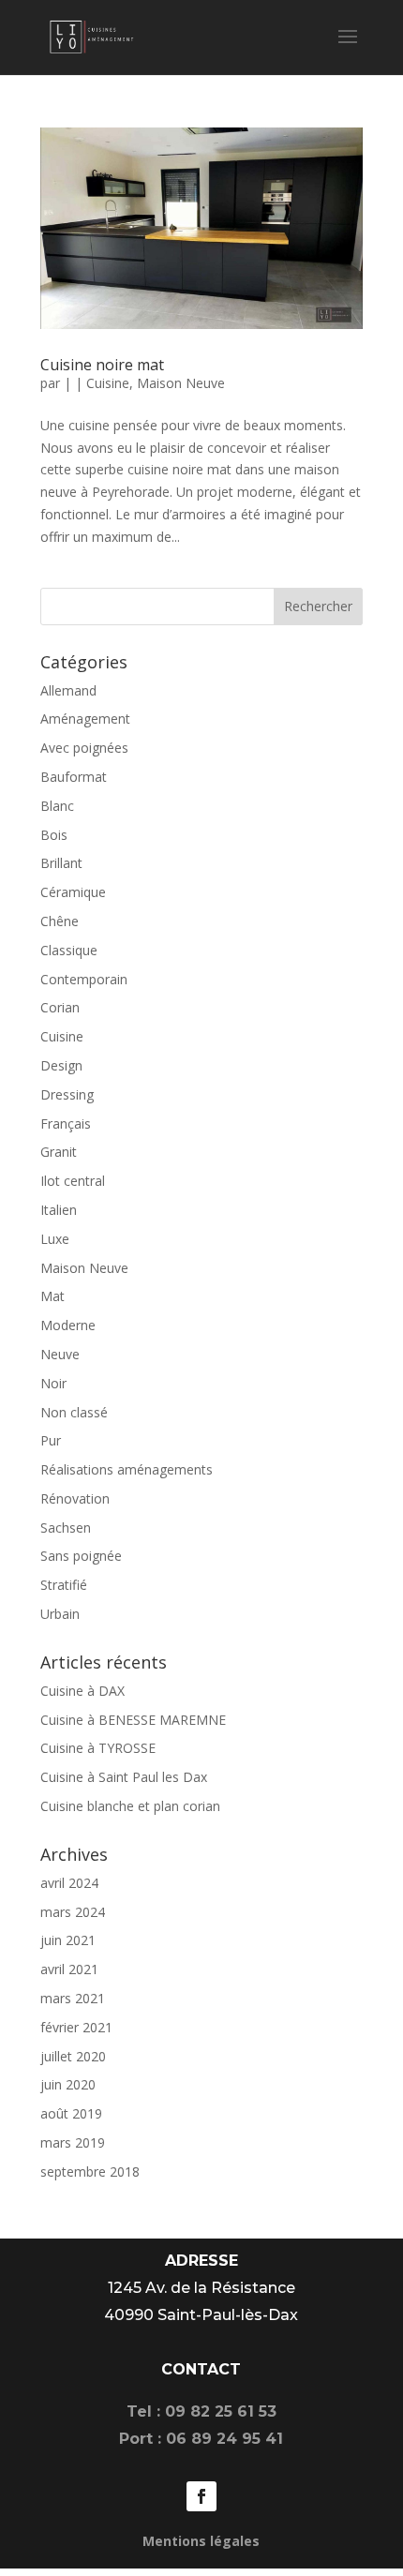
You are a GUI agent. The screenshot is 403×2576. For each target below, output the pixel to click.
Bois (54, 835)
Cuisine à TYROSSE (98, 1748)
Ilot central (73, 1181)
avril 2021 (69, 1969)
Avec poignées (84, 748)
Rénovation (75, 1498)
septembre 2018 (90, 2172)
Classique (69, 950)
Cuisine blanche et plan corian (130, 1806)
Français (66, 1123)
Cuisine (108, 383)
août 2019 (71, 2113)
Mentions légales (201, 2541)
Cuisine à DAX (82, 1691)
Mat (52, 1296)
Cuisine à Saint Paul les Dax (124, 1777)
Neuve (60, 1354)
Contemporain (84, 979)
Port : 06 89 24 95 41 (201, 2439)
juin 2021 (68, 1940)
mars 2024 (73, 1912)
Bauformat (74, 777)
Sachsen (66, 1528)
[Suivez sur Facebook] (201, 2496)
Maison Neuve (181, 383)
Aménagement (85, 719)
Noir (53, 1383)
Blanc (57, 806)
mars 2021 (73, 1998)
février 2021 (76, 2027)
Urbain (60, 1614)
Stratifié (64, 1585)
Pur (51, 1440)
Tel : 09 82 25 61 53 (201, 2411)
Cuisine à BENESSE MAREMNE (133, 1720)
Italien (59, 1210)
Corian (60, 1007)
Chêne (60, 921)
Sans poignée (81, 1556)
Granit (59, 1152)
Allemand (68, 690)
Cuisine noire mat (102, 365)
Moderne (68, 1325)
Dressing (67, 1094)
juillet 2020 (73, 2056)
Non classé (74, 1412)
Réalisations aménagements (127, 1469)
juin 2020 (68, 2084)
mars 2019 (73, 2142)
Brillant (61, 863)
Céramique (73, 892)
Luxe (55, 1239)
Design (61, 1065)
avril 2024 (69, 1883)
